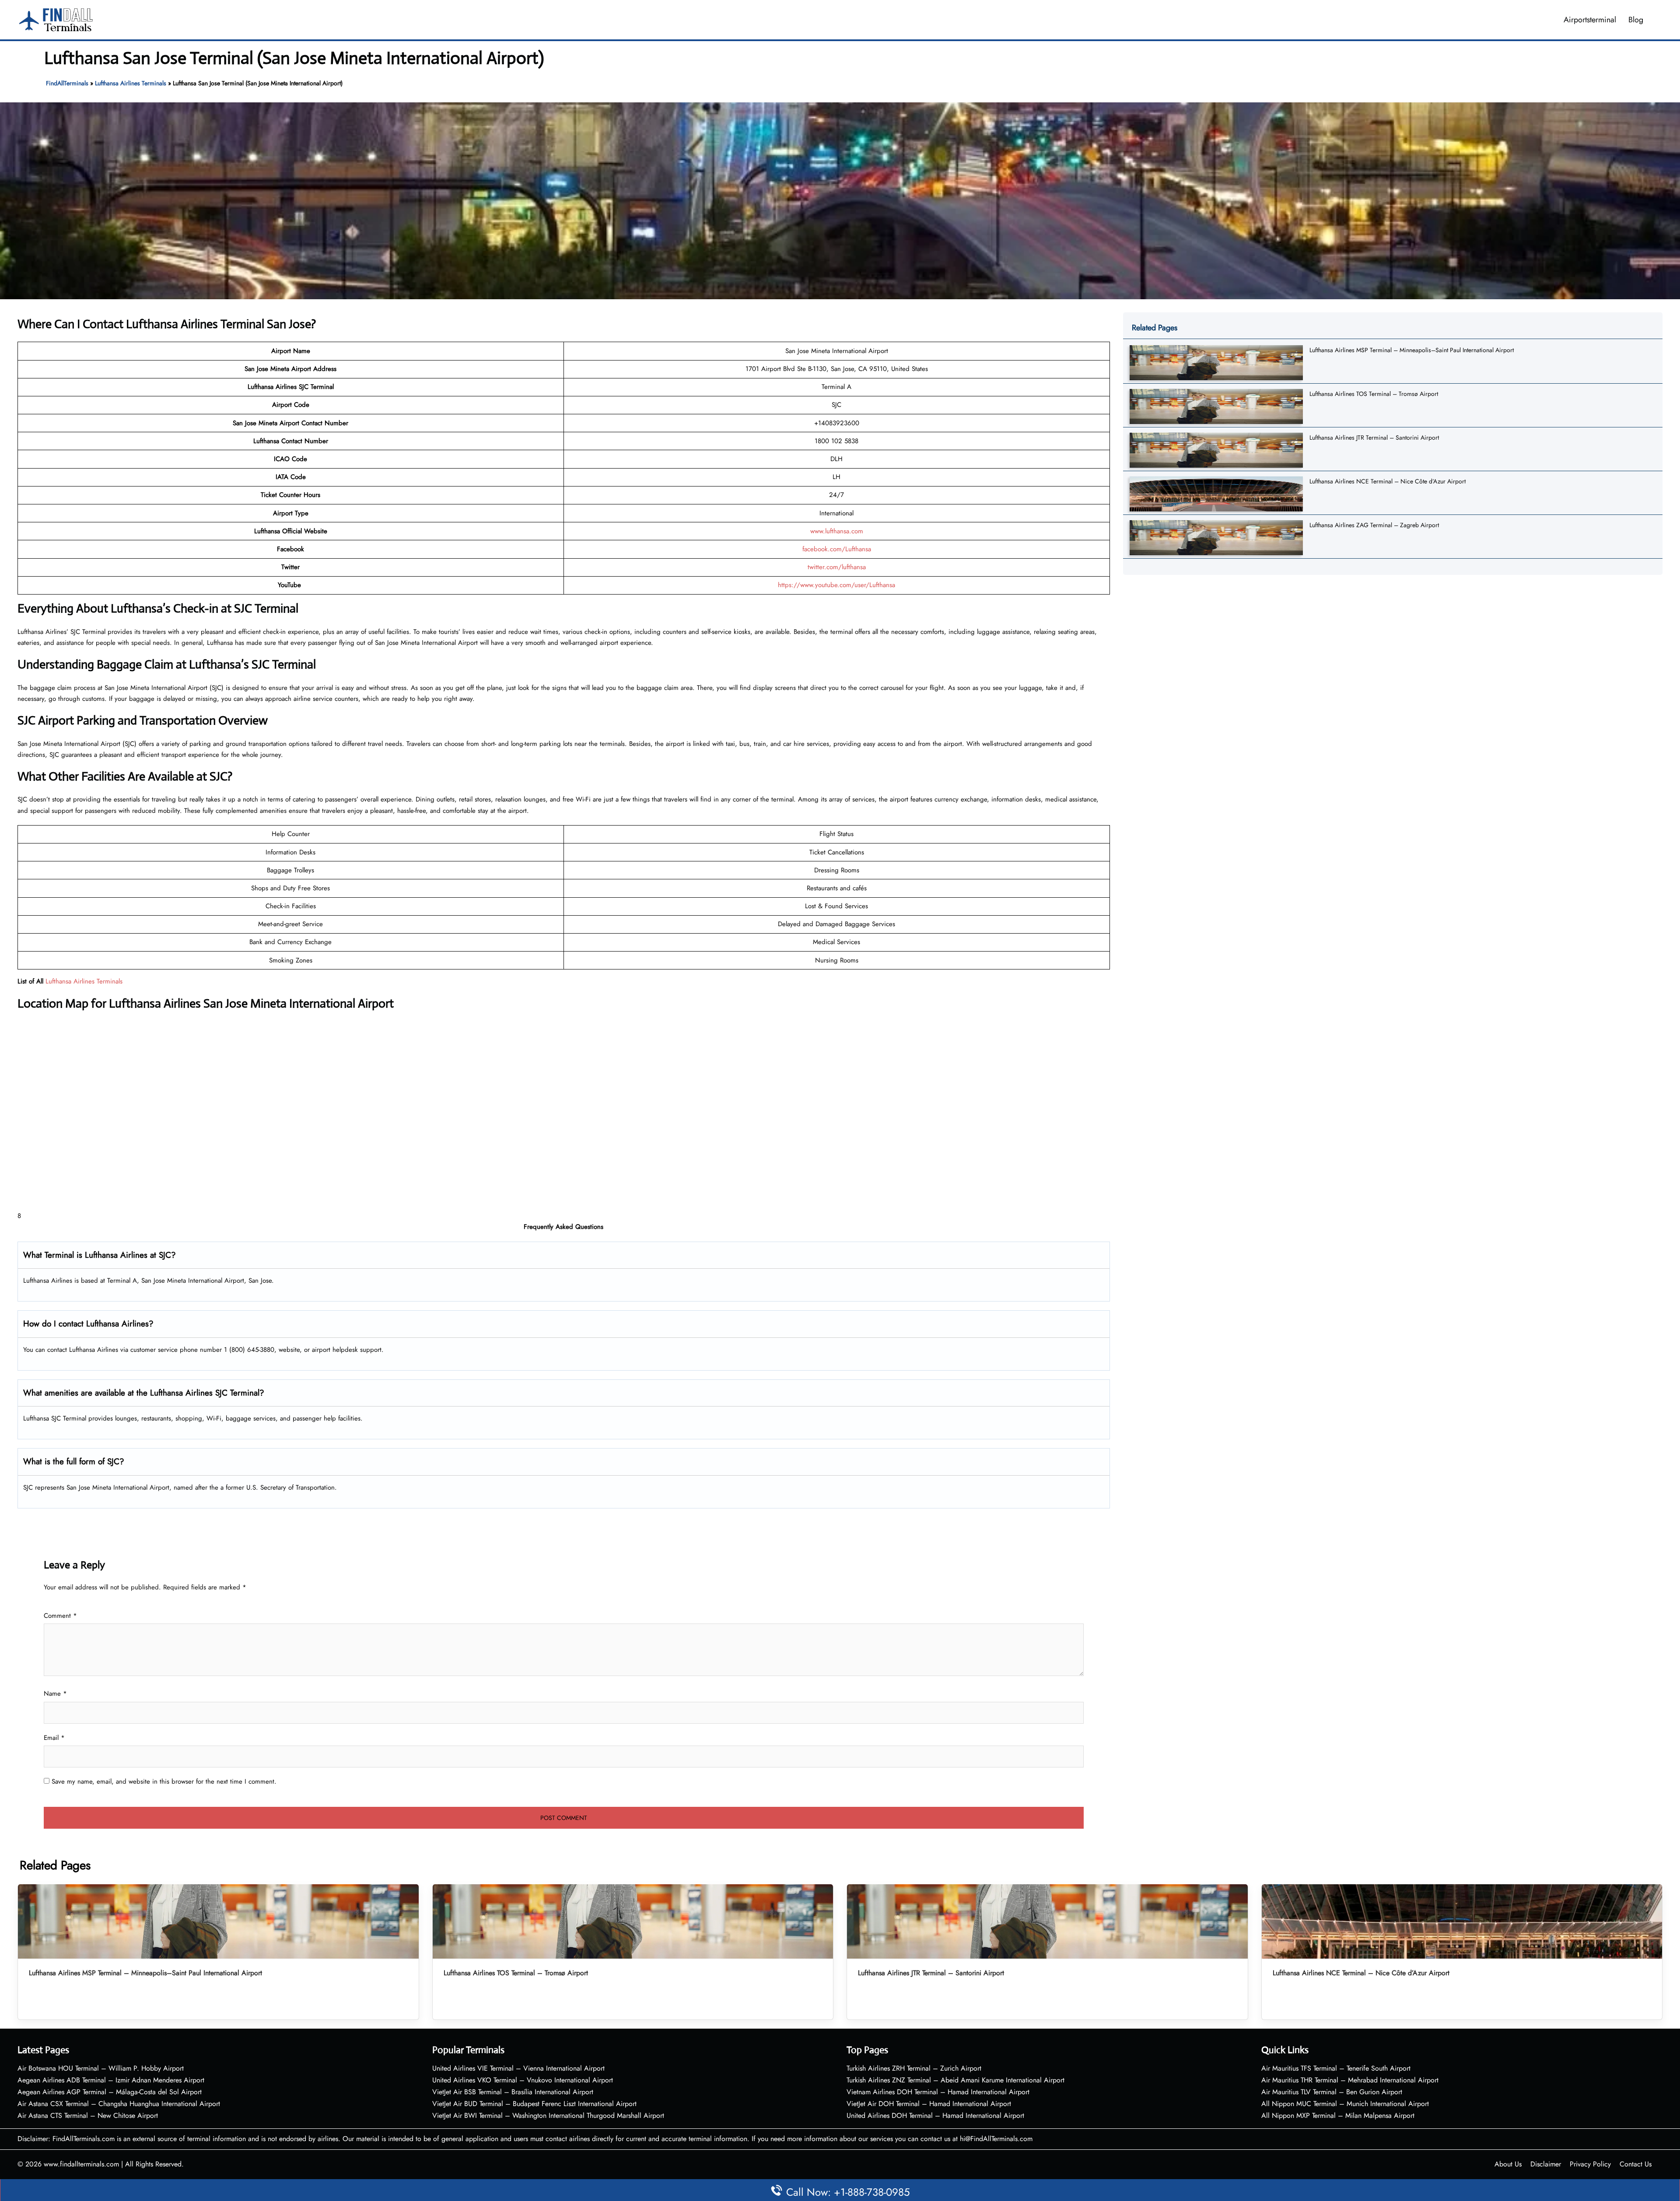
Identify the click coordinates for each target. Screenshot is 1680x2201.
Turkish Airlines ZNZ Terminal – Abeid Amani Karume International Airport (955, 2080)
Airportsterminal (1590, 20)
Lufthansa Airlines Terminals (131, 83)
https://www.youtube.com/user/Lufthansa (836, 585)
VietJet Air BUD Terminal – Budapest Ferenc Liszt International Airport (534, 2104)
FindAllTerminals (67, 83)
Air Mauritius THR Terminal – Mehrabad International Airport (1350, 2080)
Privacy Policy (1590, 2164)
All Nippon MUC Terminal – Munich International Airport (1345, 2104)
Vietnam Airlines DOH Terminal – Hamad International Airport (938, 2092)
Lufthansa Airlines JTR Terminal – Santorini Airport (1374, 437)
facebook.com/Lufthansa (837, 549)
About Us (1508, 2164)
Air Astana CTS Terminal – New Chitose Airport (88, 2115)
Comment (60, 1616)
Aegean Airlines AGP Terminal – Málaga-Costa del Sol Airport (110, 2092)
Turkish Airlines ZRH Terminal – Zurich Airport (914, 2068)
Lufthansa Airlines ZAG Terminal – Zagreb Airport (1374, 525)
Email (54, 1738)
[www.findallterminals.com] (56, 19)
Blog (1636, 20)
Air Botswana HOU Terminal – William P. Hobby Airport (101, 2068)
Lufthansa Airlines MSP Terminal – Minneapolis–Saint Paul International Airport (1412, 350)
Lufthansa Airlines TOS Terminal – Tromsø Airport (1374, 394)
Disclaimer (1546, 2164)
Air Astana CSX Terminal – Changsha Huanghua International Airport (119, 2104)
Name (55, 1694)
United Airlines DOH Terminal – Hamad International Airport (935, 2115)
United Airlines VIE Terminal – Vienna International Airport (518, 2068)
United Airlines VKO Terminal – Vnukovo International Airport (523, 2080)
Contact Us (1636, 2164)
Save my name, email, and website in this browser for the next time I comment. (164, 1781)
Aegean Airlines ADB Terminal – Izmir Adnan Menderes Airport (111, 2080)
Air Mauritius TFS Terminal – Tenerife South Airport (1336, 2068)
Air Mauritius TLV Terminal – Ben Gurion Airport (1332, 2092)
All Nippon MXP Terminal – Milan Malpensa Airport (1338, 2115)
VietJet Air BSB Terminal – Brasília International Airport (513, 2092)
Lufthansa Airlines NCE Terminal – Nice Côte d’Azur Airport (1388, 481)
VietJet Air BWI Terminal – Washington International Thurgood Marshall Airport (548, 2115)
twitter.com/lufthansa (837, 567)
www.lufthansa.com (837, 531)
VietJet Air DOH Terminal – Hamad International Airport (929, 2104)
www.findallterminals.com (81, 2164)
